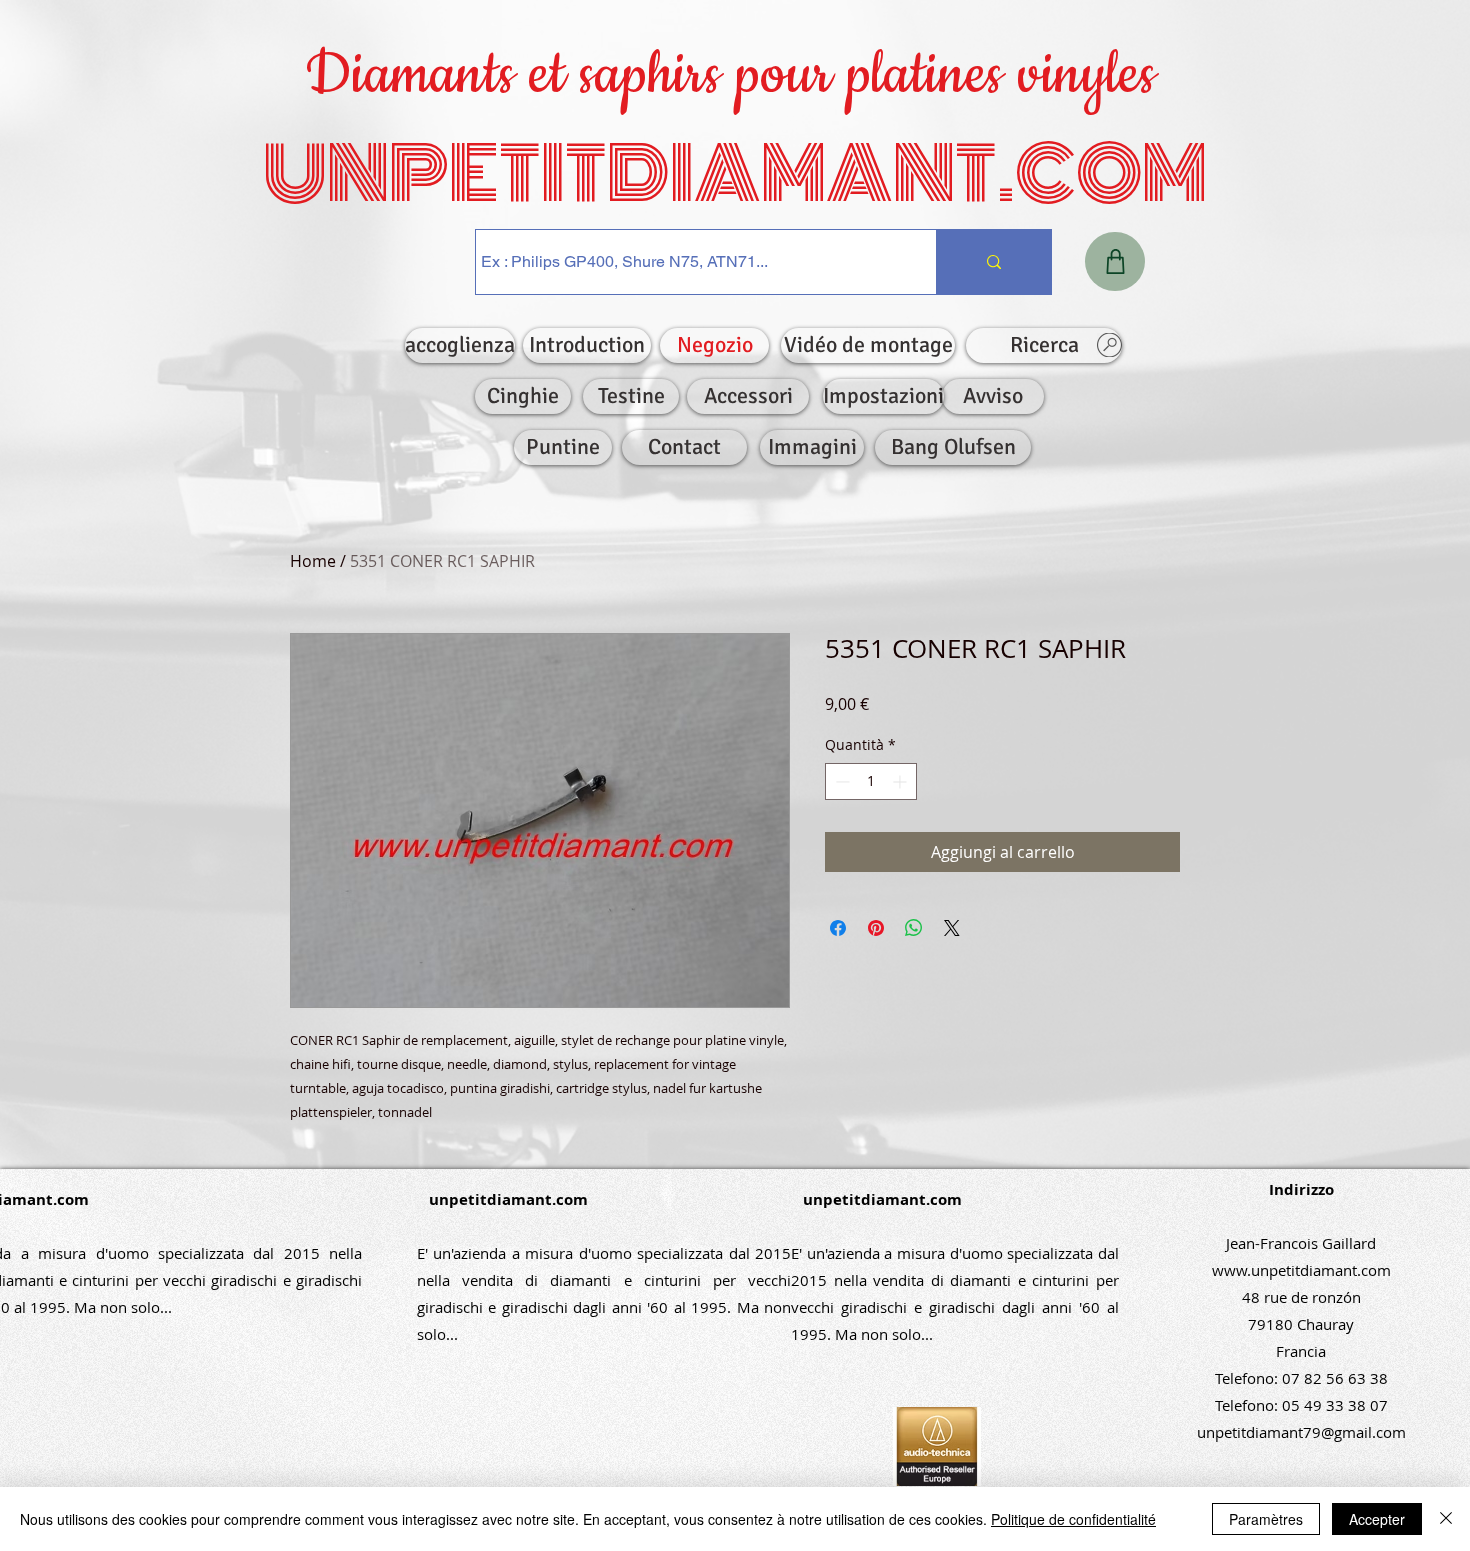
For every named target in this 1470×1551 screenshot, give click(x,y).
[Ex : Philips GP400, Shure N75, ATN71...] (993, 262)
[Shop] (1115, 261)
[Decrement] (840, 781)
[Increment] (901, 781)
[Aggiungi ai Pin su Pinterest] (876, 928)
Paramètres (1266, 1519)
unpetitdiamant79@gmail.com (1301, 1432)
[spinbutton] (871, 781)
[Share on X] (952, 928)
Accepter (1377, 1519)
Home (313, 561)
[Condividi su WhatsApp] (914, 928)
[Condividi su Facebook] (838, 928)
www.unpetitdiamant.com (1301, 1270)
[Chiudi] (1446, 1519)
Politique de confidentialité (1073, 1519)
